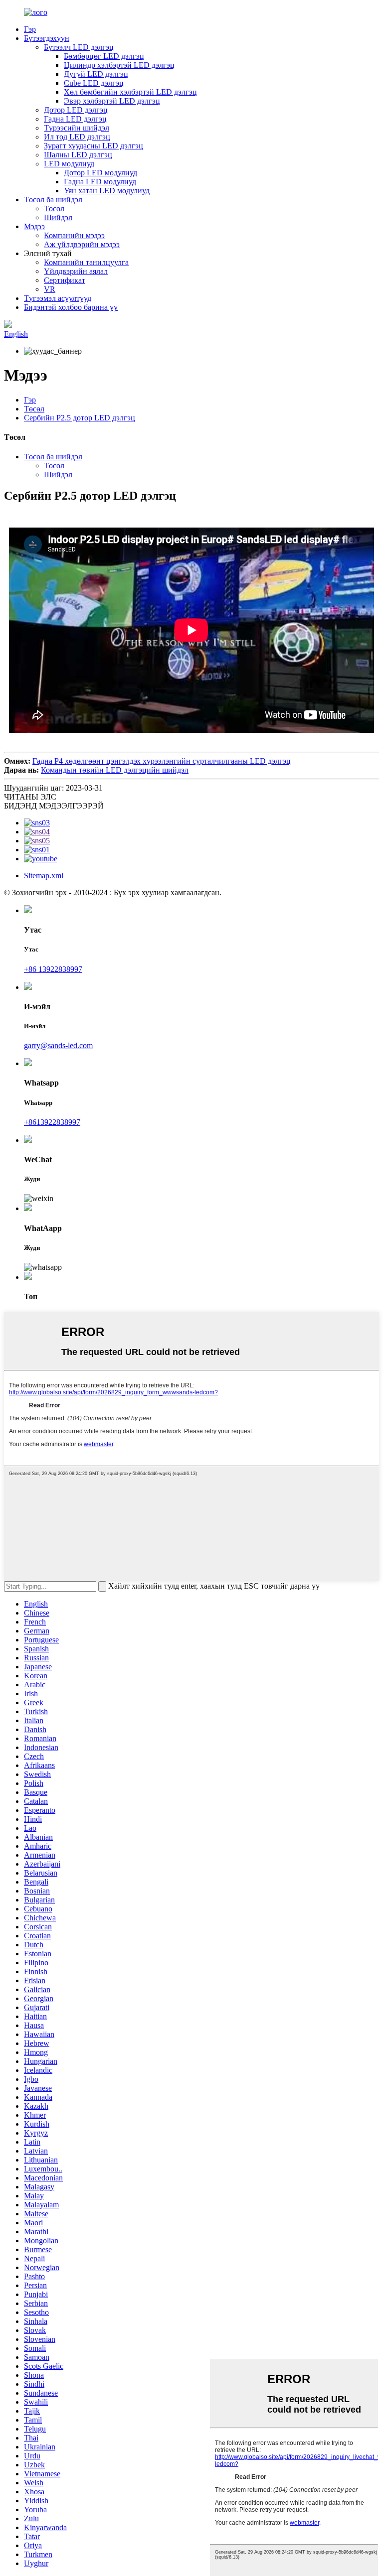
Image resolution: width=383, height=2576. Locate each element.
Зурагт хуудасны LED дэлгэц (94, 146)
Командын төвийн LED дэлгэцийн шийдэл (115, 770)
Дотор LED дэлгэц (76, 110)
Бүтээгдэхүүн (47, 38)
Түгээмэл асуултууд (58, 298)
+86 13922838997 (53, 969)
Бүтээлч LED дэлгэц (79, 47)
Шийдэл (58, 217)
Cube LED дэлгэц (94, 83)
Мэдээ (34, 226)
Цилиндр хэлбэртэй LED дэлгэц (119, 65)
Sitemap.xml (44, 876)
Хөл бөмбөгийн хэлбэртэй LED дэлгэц (130, 92)
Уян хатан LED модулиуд (107, 191)
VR (50, 289)
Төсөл (54, 208)
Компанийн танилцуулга (86, 262)
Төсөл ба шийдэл (53, 200)
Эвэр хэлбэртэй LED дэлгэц (112, 101)
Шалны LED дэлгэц (78, 155)
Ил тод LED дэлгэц (77, 137)
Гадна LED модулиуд (100, 182)
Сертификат (65, 280)
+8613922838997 (52, 1122)
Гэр (30, 29)
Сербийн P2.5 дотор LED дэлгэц (80, 418)
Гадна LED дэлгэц (75, 119)
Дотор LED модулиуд (100, 173)
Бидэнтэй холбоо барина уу (71, 307)
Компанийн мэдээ (74, 235)
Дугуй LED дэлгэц (96, 74)
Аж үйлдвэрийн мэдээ (82, 244)
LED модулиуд (69, 164)
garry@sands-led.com (58, 1045)
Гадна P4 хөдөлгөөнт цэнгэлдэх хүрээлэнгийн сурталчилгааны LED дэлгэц (162, 761)
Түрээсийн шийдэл (77, 128)
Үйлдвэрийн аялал (76, 271)
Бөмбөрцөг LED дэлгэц (104, 56)
